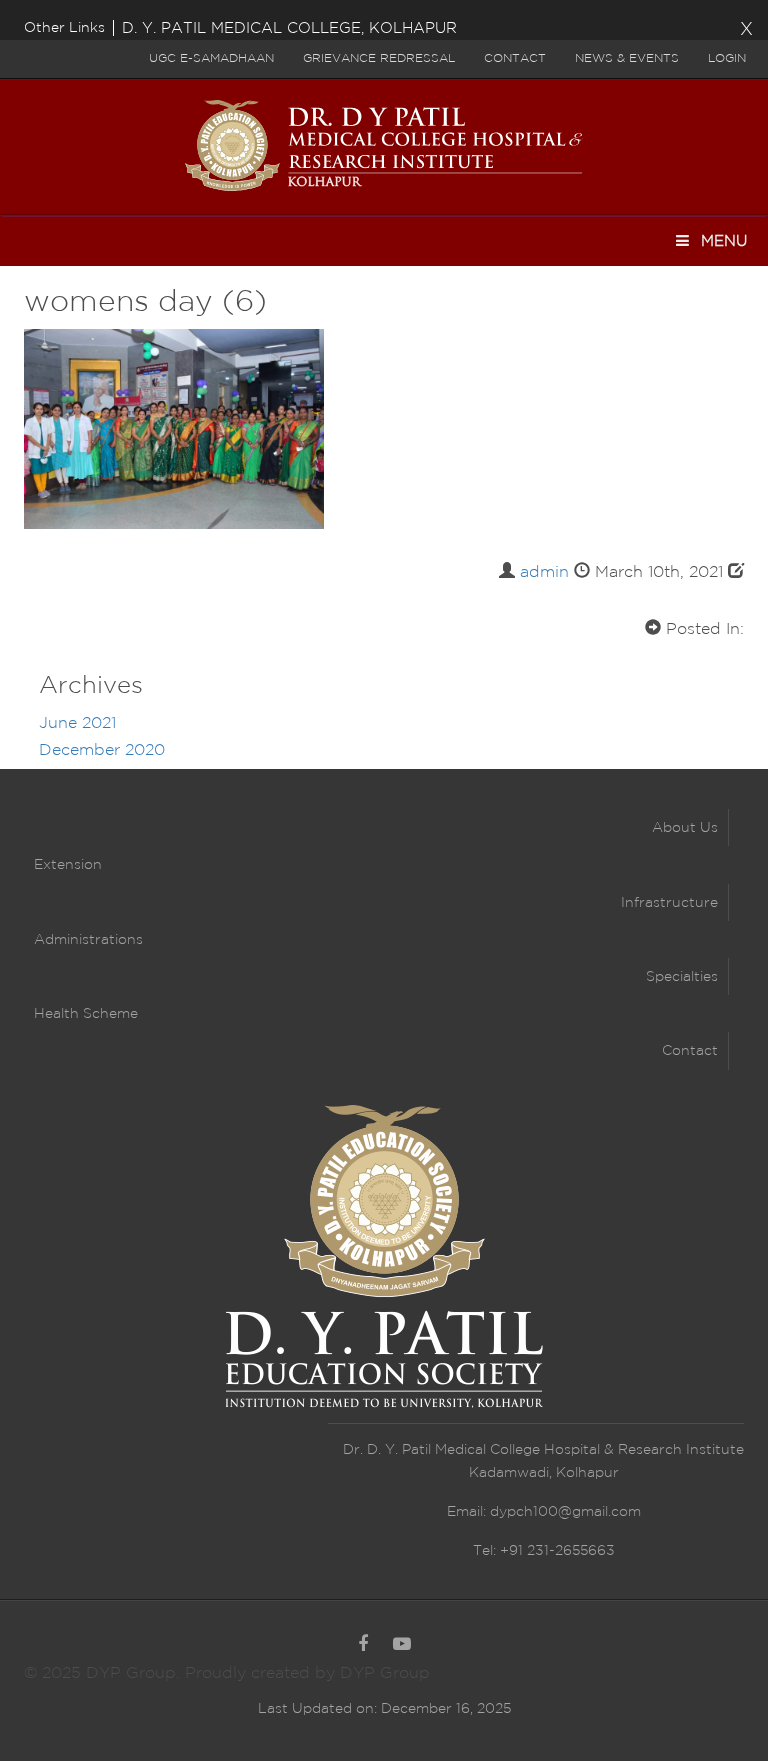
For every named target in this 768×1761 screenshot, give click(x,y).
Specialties (682, 977)
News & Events (627, 58)
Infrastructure (669, 903)
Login (727, 58)
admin (544, 572)
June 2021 (77, 723)
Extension (68, 865)
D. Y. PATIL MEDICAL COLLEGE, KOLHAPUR (289, 28)
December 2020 (102, 750)
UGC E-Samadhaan (211, 58)
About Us (685, 828)
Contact (515, 58)
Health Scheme (86, 1014)
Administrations (88, 940)
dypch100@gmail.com (565, 1512)
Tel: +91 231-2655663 (544, 1551)
